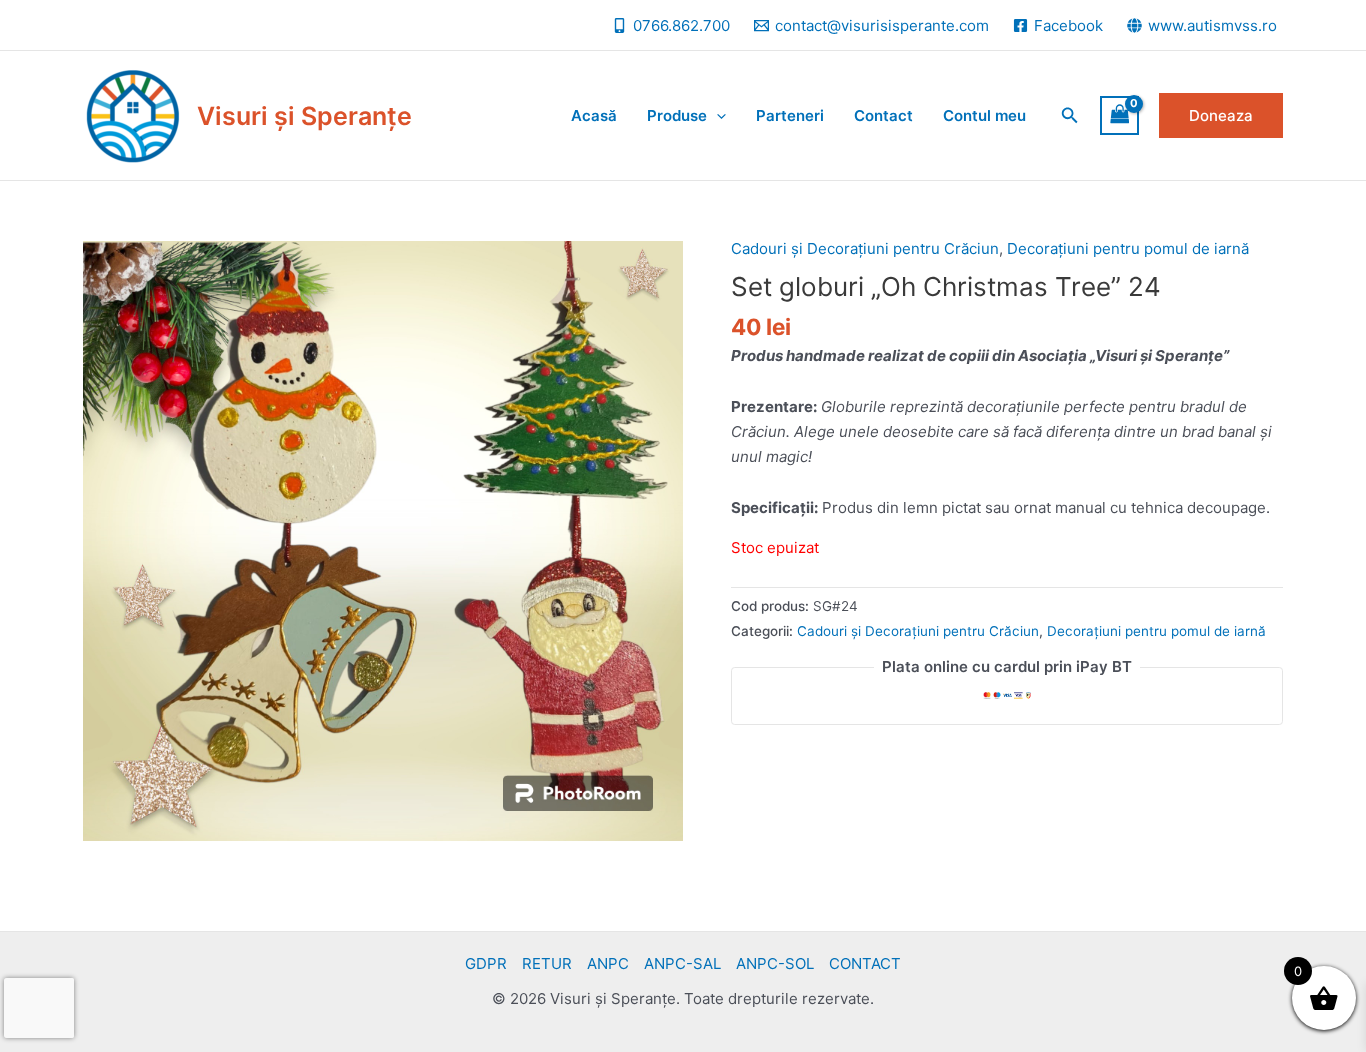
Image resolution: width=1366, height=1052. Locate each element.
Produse (677, 115)
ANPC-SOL (775, 963)
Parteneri (790, 115)
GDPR (486, 963)
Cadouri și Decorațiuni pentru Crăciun (865, 248)
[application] (716, 116)
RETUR (547, 963)
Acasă (594, 115)
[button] (1070, 115)
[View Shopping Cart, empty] (1120, 115)
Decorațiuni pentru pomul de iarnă (1128, 248)
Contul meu (984, 115)
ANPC (608, 963)
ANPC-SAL (682, 963)
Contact (883, 115)
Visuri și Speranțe (304, 116)
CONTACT (865, 963)
